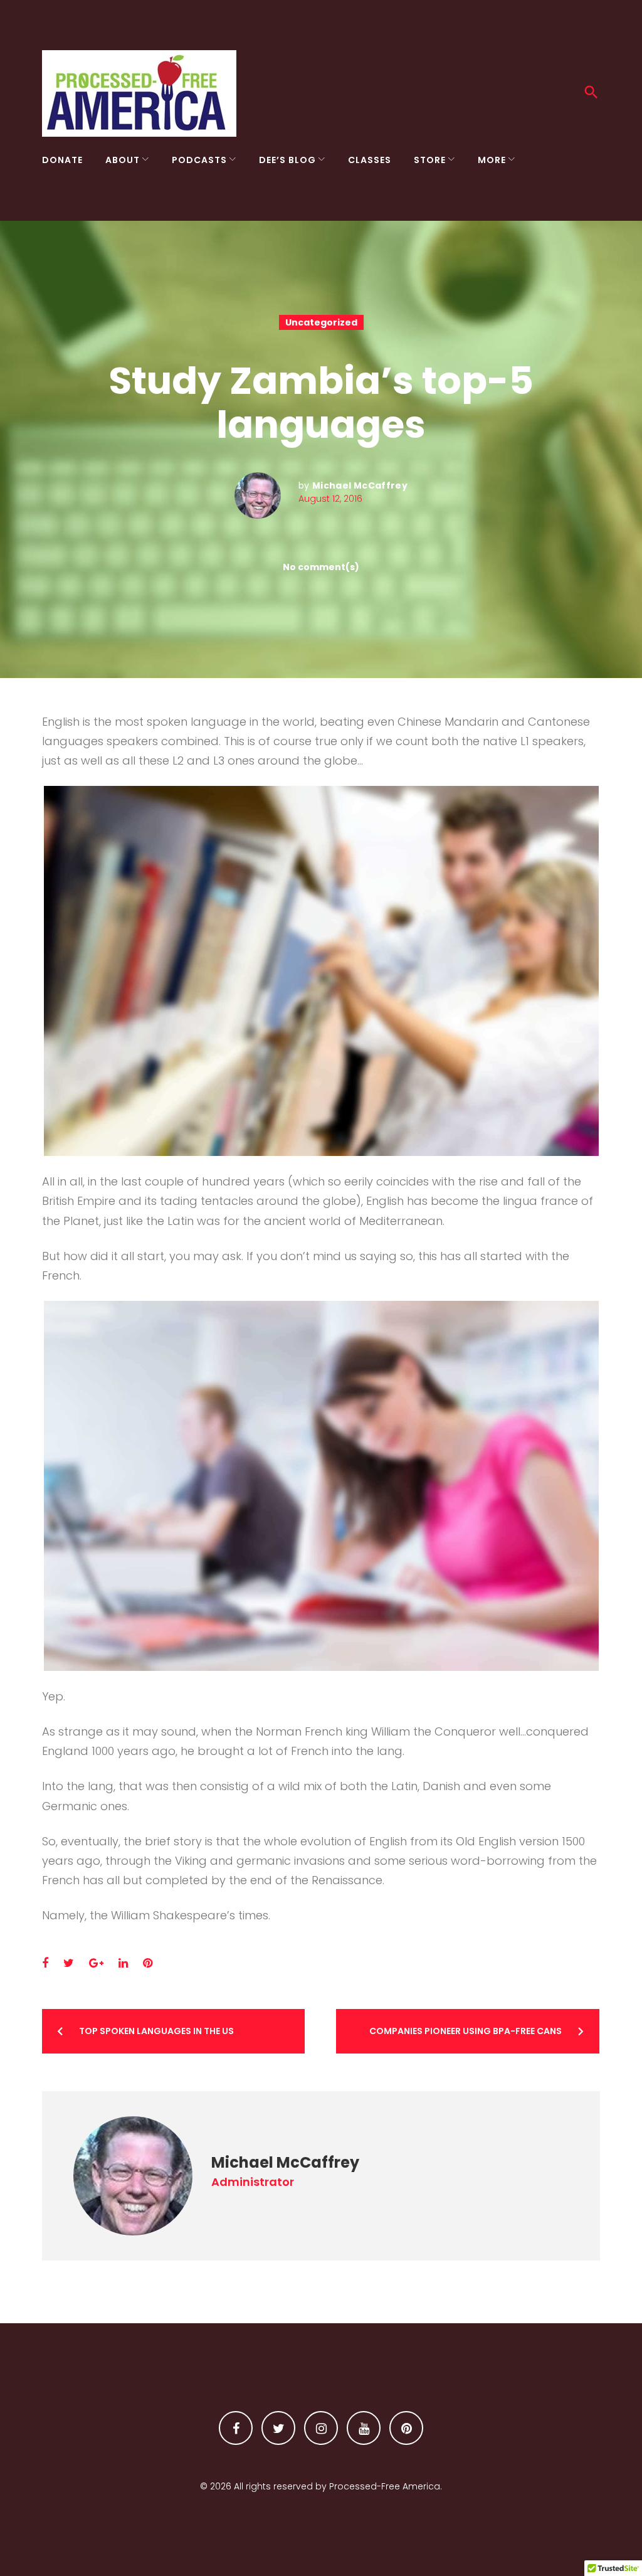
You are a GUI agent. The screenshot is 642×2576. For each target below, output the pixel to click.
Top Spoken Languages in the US (156, 2031)
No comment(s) (321, 567)
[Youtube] (364, 2428)
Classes (370, 160)
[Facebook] (236, 2428)
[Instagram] (321, 2428)
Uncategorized (321, 322)
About (123, 160)
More (492, 160)
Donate (62, 160)
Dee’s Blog (287, 160)
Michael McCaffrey (360, 485)
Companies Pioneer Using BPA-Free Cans (466, 2031)
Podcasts (199, 160)
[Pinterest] (406, 2428)
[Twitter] (278, 2428)
